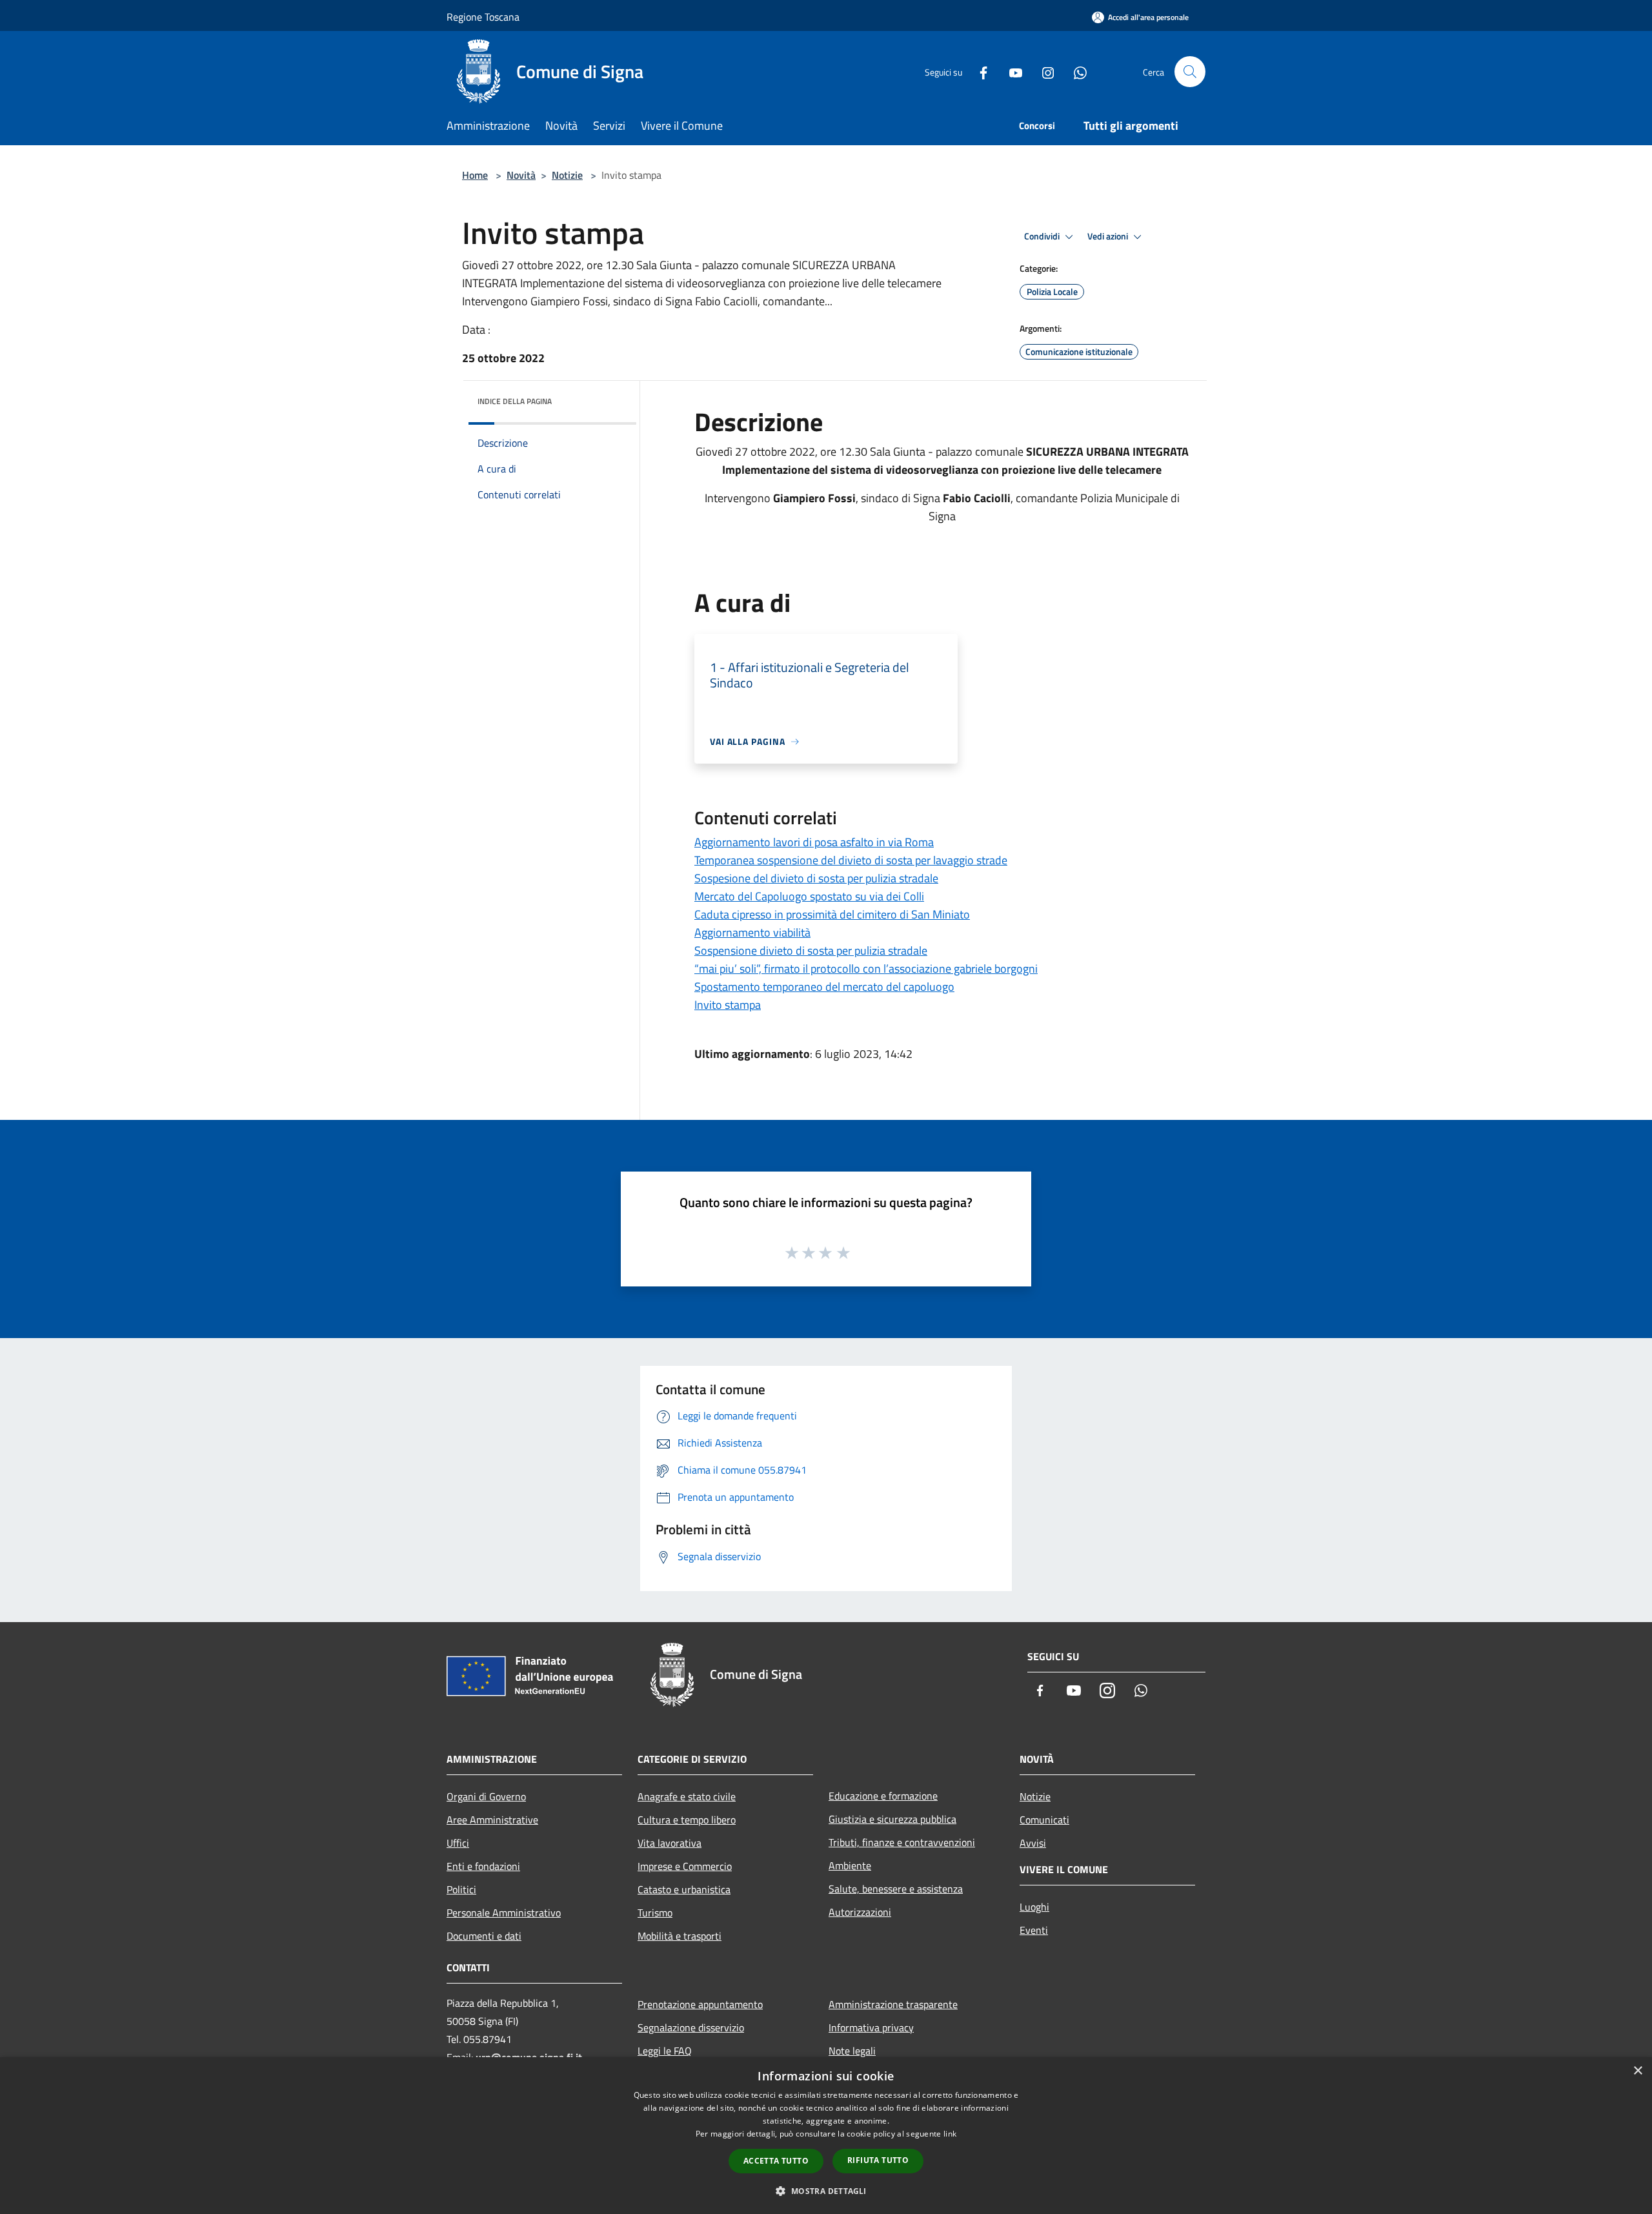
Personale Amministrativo (504, 1913)
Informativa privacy (871, 2027)
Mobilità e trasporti (680, 1936)
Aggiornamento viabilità (752, 932)
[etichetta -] (844, 1252)
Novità (521, 175)
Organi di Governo (486, 1796)
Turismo (655, 1913)
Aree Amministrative (492, 1820)
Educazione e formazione (883, 1796)
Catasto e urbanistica (684, 1889)
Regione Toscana (483, 17)
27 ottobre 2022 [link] (775, 452)
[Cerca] (1190, 72)
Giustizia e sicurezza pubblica (892, 1819)
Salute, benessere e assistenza (896, 1889)
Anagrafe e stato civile (687, 1796)
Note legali (852, 2051)
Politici (461, 1889)
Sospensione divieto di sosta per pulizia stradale (811, 950)
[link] (775, 452)
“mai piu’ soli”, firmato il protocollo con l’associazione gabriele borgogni (866, 969)
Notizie (567, 175)
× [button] (1637, 2071)
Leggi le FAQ (665, 2051)
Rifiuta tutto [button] (878, 2160)
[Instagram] (1043, 71)
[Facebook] (978, 71)
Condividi (1043, 236)
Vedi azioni (1109, 236)
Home (475, 175)
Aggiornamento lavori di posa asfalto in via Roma (814, 842)
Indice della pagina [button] (515, 401)
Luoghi (1034, 1907)
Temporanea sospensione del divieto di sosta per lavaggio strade (851, 860)
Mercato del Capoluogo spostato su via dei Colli (809, 896)
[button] (826, 2191)
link (950, 2134)
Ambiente (850, 1865)
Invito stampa (728, 1005)
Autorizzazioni (860, 1912)
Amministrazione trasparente (893, 2004)
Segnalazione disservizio (691, 2027)
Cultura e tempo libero (687, 1820)
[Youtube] (1011, 71)
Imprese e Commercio (685, 1866)
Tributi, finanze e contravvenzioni (902, 1842)
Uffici (458, 1843)
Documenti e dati (484, 1936)
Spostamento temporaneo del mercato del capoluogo (824, 987)
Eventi (1034, 1930)
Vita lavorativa (670, 1843)
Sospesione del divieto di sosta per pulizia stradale (816, 878)
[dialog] (826, 2136)
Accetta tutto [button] (776, 2161)
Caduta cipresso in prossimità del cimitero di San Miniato (832, 914)
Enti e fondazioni (483, 1866)
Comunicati (1044, 1820)
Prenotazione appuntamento (700, 2004)
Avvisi (1033, 1843)
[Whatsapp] (1075, 71)
